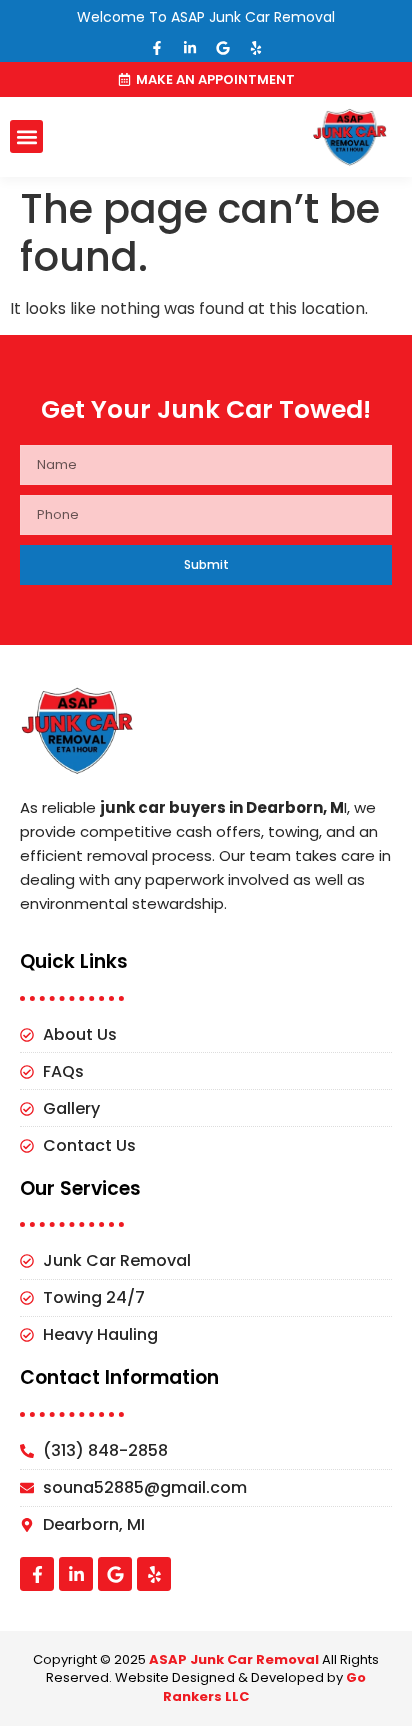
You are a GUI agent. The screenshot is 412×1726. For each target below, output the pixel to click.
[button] (26, 136)
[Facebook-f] (157, 48)
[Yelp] (256, 48)
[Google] (223, 48)
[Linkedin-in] (190, 48)
